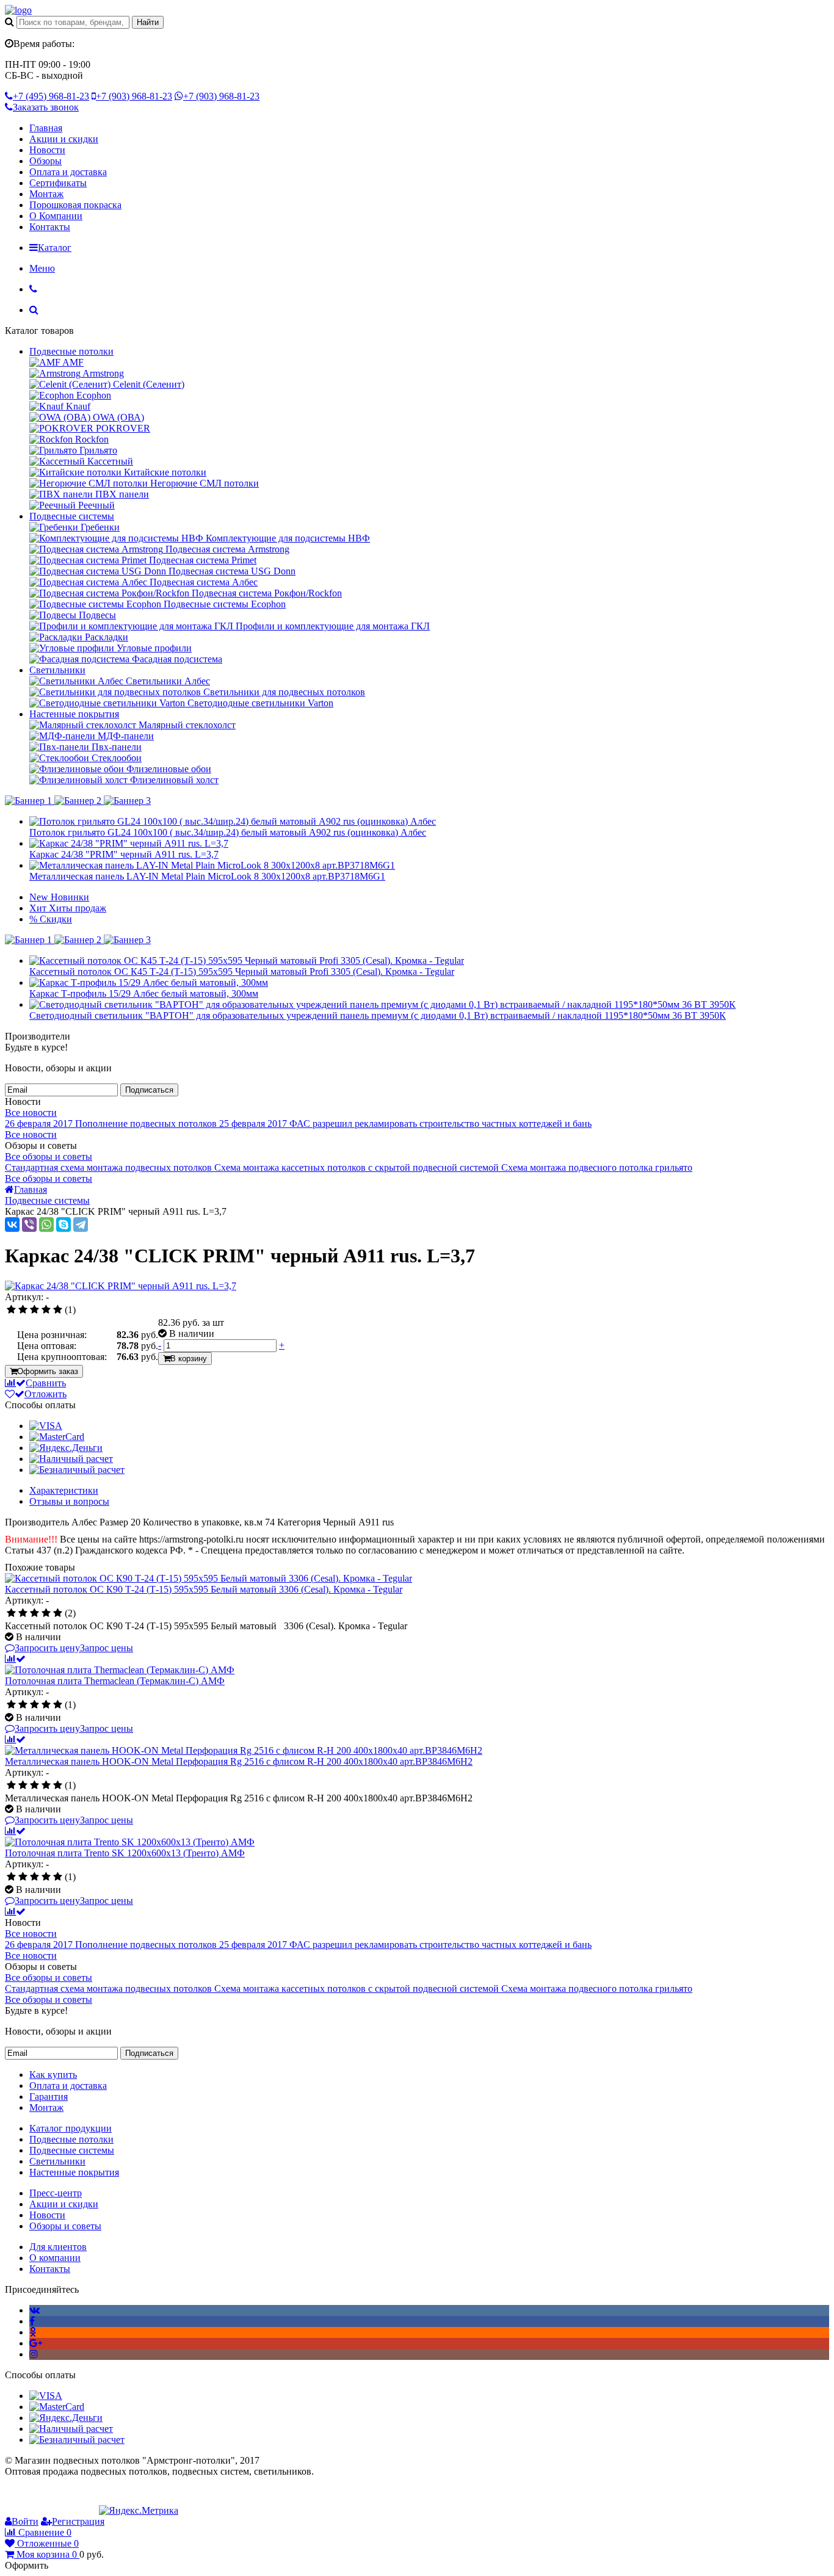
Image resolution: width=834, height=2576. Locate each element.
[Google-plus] (36, 2343)
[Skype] (63, 1225)
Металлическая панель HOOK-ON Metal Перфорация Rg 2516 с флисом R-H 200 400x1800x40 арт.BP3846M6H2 (239, 1761)
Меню (42, 268)
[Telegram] (81, 1225)
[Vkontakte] (34, 2310)
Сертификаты (58, 183)
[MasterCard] (57, 1437)
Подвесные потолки (71, 351)
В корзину (189, 1359)
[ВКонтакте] (12, 1225)
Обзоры (45, 161)
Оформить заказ (48, 1371)
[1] (11, 1310)
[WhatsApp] (46, 1225)
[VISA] (46, 1426)
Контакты (50, 227)
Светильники (57, 670)
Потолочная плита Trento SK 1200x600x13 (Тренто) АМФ (125, 1853)
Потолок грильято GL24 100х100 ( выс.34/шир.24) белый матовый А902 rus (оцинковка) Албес (228, 832)
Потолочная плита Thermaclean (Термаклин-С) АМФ (115, 1681)
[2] (23, 1310)
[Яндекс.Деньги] (66, 1448)
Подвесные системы (72, 516)
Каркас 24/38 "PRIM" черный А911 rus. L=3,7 (124, 854)
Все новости (31, 1113)
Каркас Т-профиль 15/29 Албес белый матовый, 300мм (144, 993)
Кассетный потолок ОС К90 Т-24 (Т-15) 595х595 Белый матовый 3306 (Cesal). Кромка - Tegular (204, 1589)
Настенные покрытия (74, 714)
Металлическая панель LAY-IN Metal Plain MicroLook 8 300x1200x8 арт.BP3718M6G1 (207, 876)
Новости (47, 150)
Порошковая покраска (75, 205)
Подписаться (149, 1090)
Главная (46, 128)
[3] (34, 1310)
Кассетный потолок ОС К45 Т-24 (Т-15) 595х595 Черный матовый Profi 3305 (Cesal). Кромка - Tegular (242, 971)
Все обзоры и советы (49, 1156)
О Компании (56, 216)
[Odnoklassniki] (33, 2332)
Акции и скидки (64, 139)
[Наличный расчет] (71, 1459)
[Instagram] (34, 2354)
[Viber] (29, 1225)
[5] (58, 1310)
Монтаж (46, 194)
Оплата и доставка (68, 172)
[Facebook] (32, 2321)
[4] (46, 1310)
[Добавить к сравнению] (15, 1659)
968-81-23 (51, 96)
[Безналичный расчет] (77, 1470)
